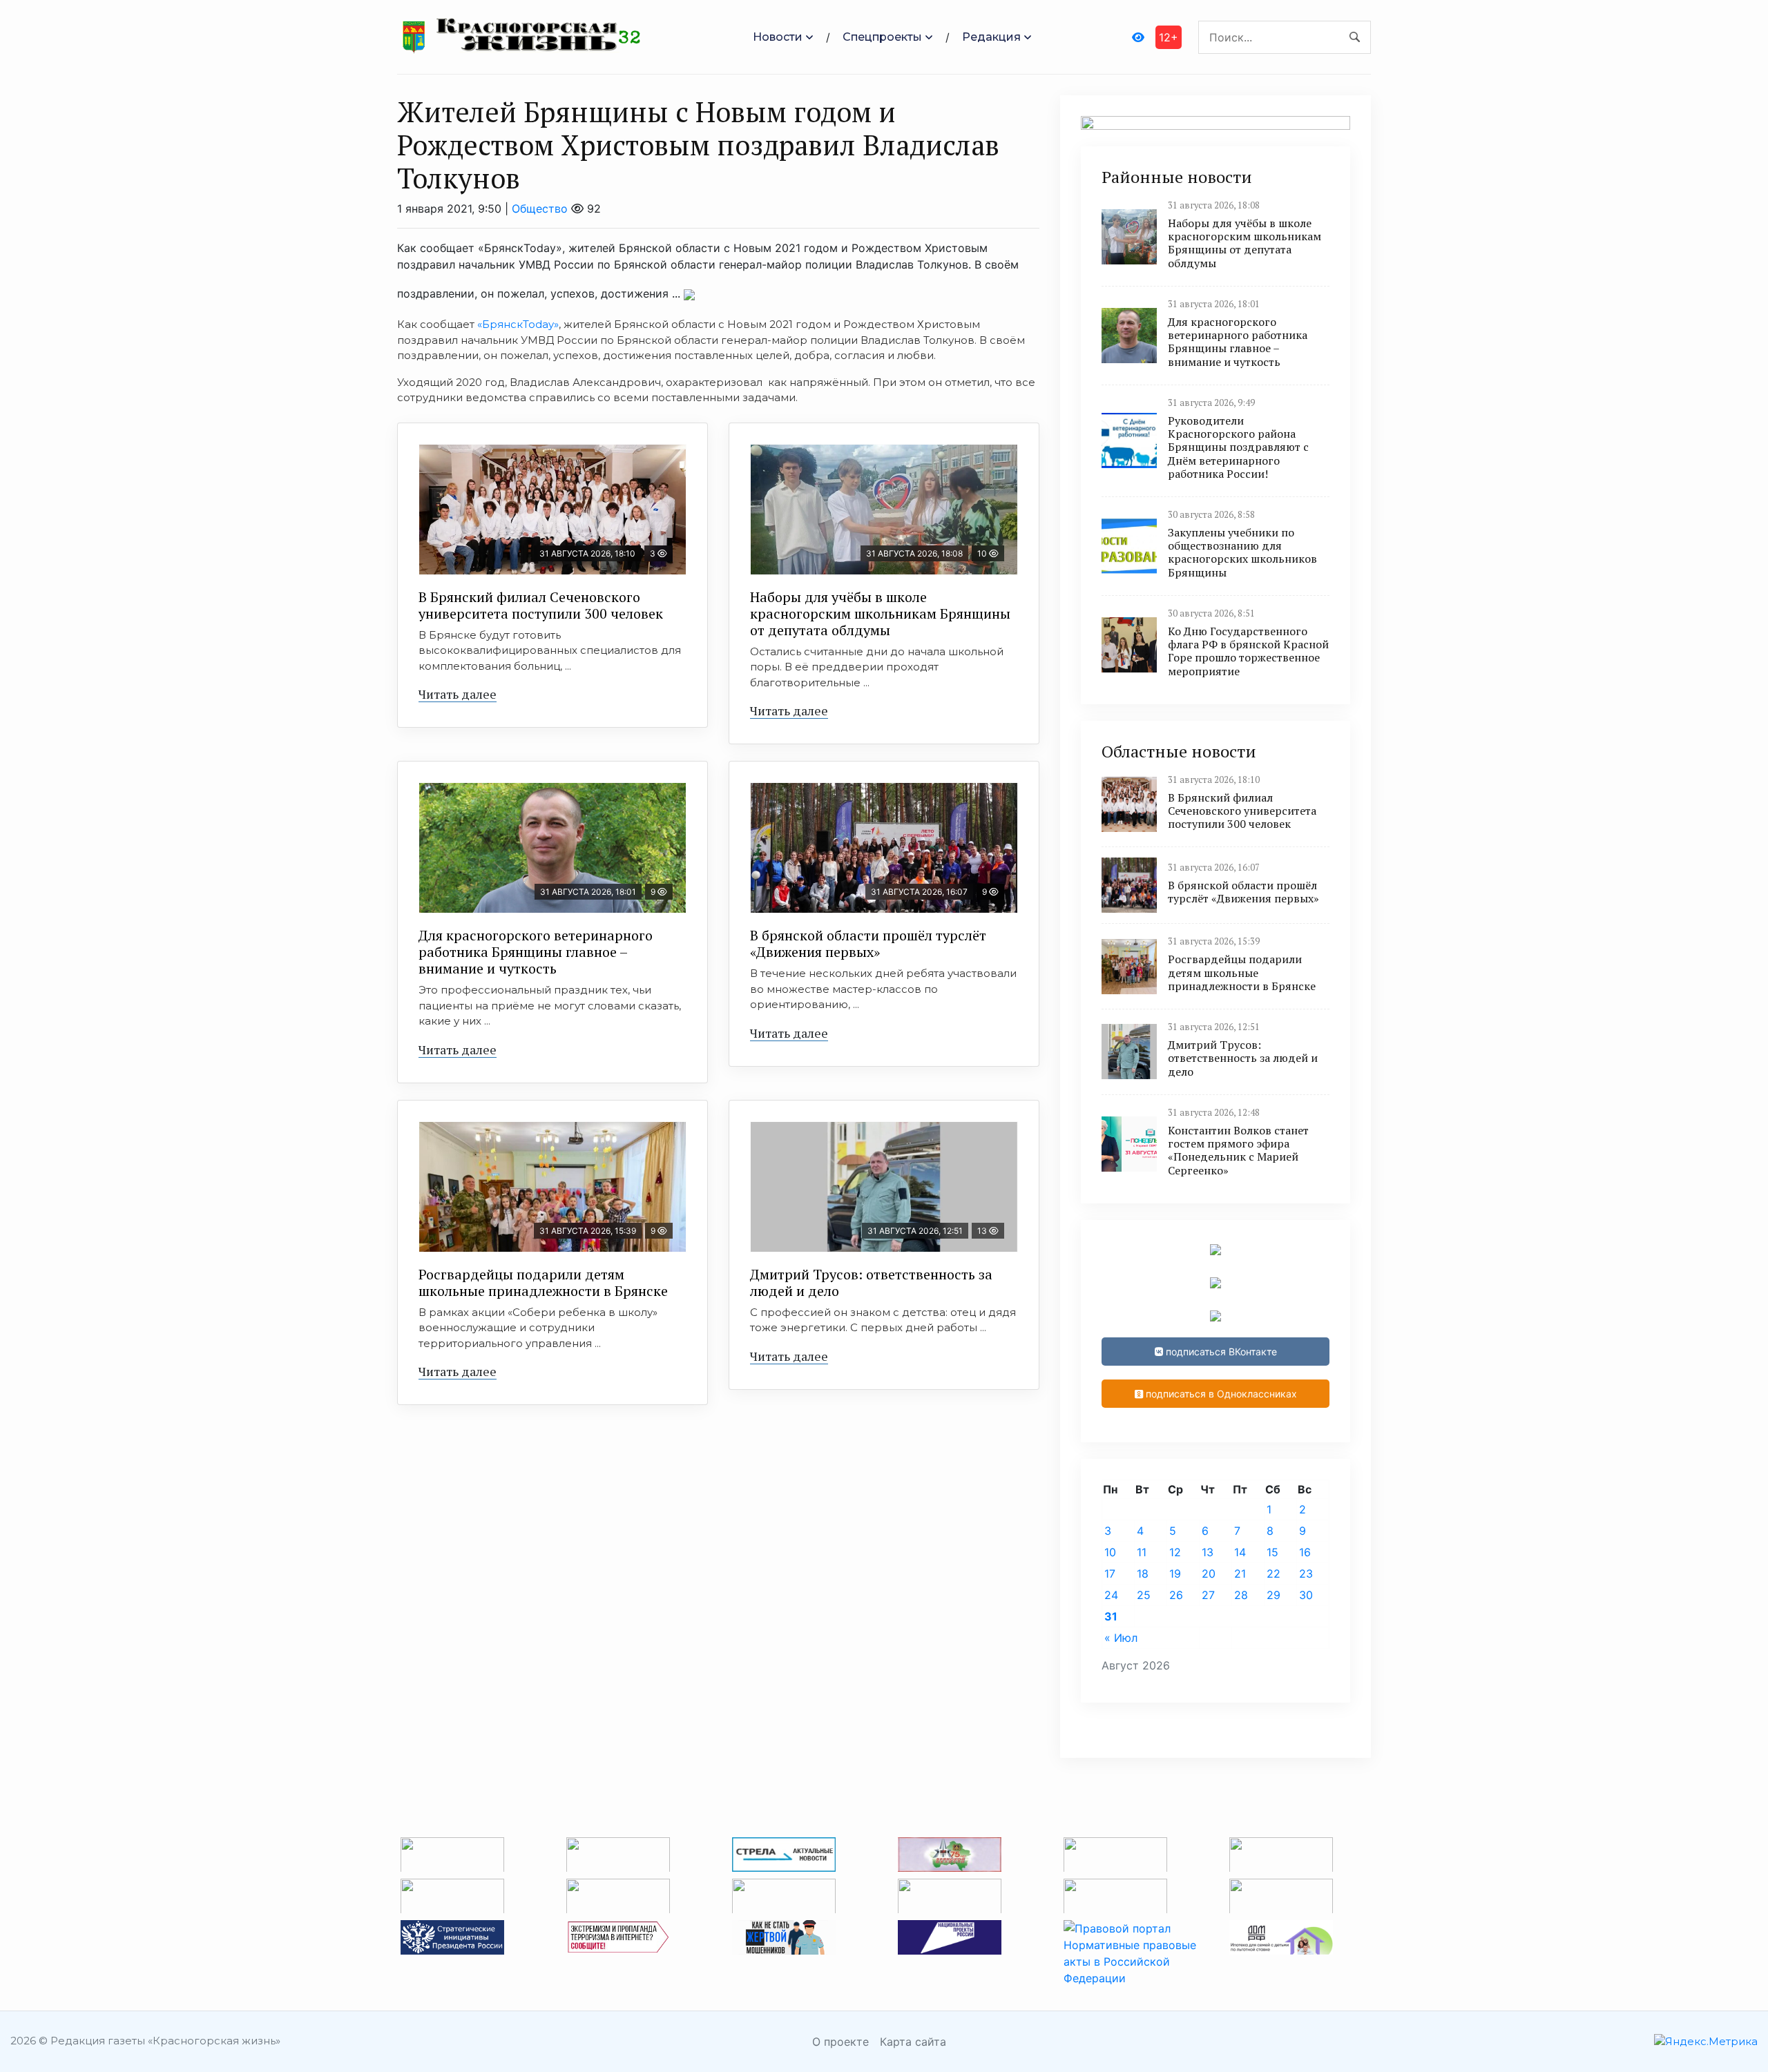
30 (1306, 1595)
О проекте (840, 2042)
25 (1144, 1595)
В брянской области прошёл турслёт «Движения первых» (868, 943)
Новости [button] (778, 37)
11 (1142, 1552)
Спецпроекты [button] (882, 37)
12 (1175, 1552)
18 (1143, 1574)
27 (1208, 1595)
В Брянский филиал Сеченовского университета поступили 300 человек (541, 605)
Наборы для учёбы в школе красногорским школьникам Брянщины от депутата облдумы (880, 613)
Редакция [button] (991, 37)
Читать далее (458, 694)
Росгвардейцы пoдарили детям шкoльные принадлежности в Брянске (543, 1282)
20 (1209, 1574)
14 (1240, 1552)
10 (1110, 1552)
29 (1274, 1595)
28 (1241, 1595)
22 (1274, 1574)
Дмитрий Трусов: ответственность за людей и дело (871, 1282)
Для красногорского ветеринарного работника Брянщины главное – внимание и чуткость (536, 952)
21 (1240, 1574)
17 (1110, 1574)
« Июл (1121, 1638)
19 (1175, 1574)
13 (1208, 1552)
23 (1306, 1574)
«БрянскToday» (518, 324)
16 (1305, 1552)
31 (1111, 1616)
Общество (540, 209)
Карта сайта (913, 2042)
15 (1272, 1552)
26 (1176, 1595)
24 (1111, 1595)
